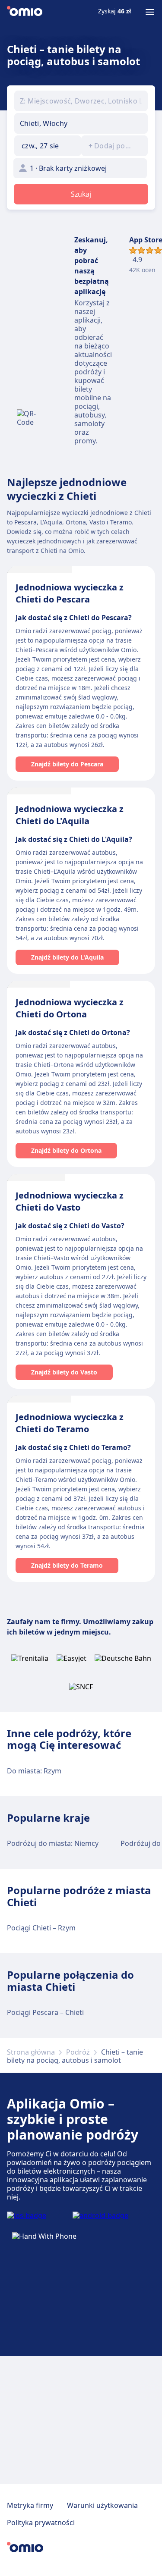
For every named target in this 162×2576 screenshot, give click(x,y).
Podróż (78, 2052)
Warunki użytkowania (102, 2505)
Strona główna (31, 2052)
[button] (48, 146)
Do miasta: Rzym (34, 1771)
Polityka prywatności (41, 2523)
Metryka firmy (30, 2505)
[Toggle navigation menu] (150, 12)
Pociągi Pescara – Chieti (45, 2012)
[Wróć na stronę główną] (25, 12)
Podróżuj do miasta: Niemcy (53, 1843)
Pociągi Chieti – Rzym (41, 1928)
